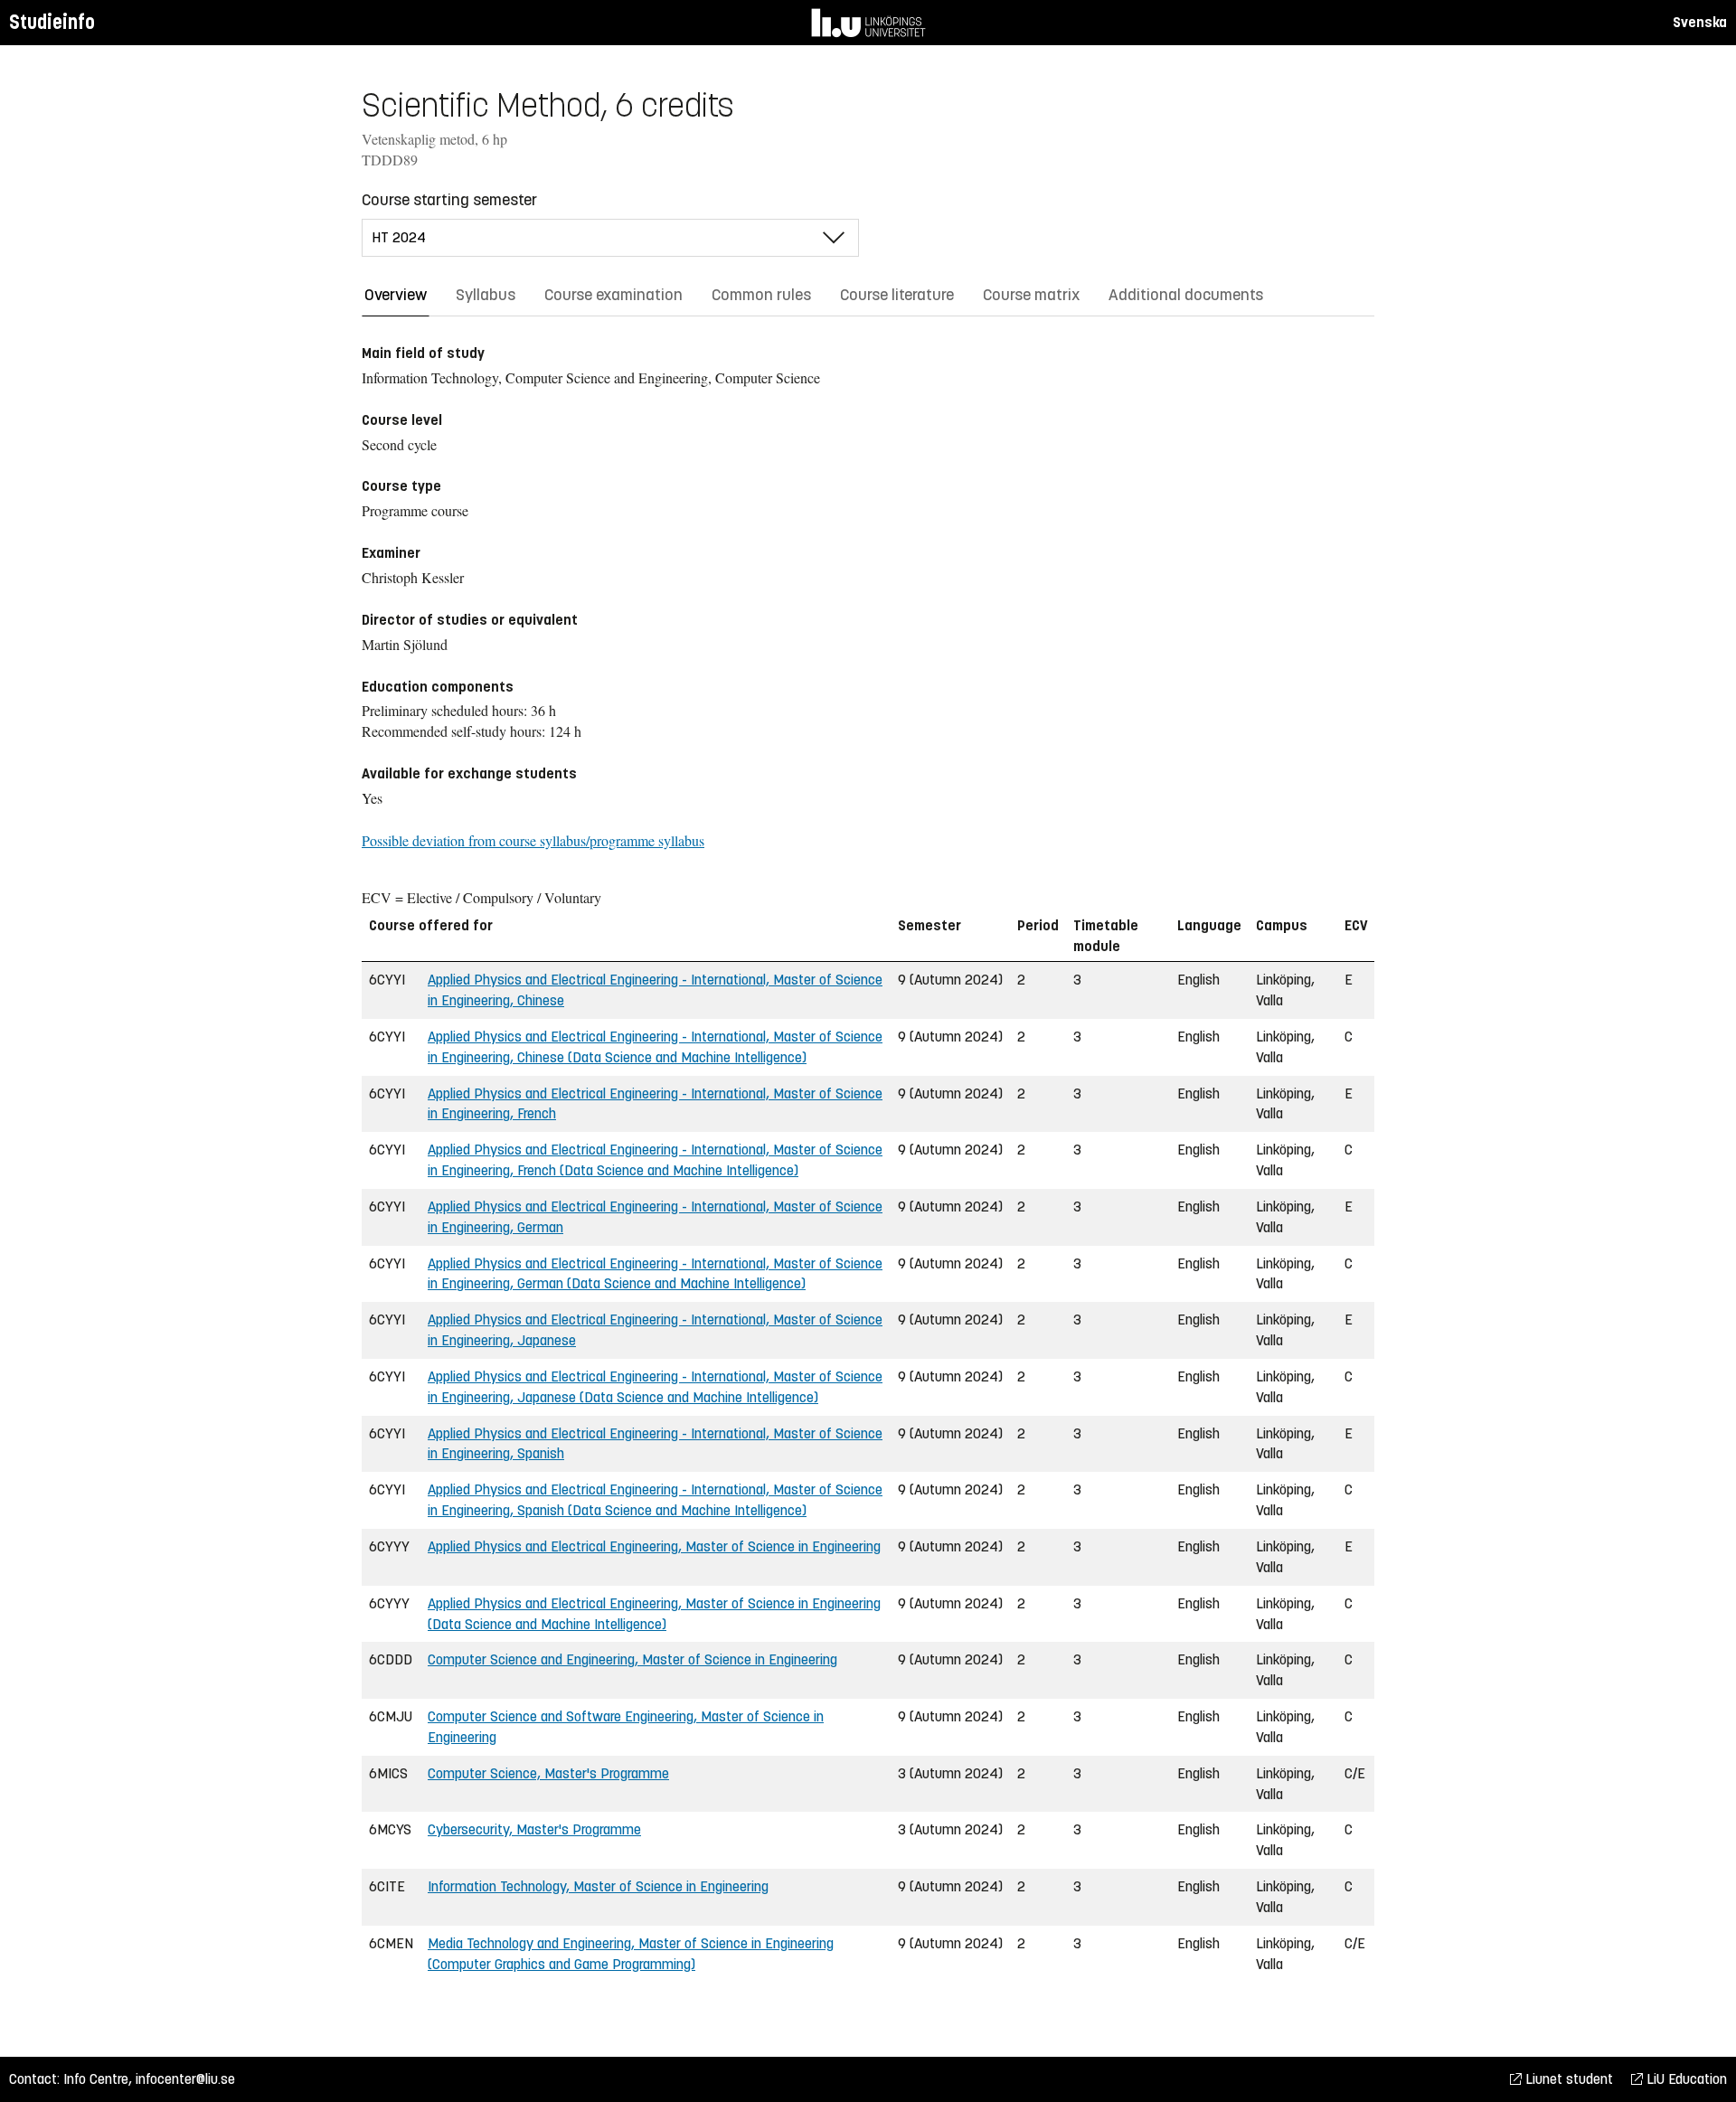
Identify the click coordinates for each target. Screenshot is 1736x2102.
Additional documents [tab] (1186, 295)
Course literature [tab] (897, 295)
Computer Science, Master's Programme (548, 1773)
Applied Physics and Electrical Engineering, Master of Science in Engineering (654, 1546)
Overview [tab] (396, 295)
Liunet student (1567, 2079)
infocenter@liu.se (185, 2079)
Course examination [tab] (613, 295)
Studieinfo (52, 22)
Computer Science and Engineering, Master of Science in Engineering (632, 1659)
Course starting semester (449, 200)
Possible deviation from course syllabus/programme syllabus (533, 840)
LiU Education (1685, 2079)
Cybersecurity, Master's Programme (534, 1829)
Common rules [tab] (761, 295)
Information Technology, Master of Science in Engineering (598, 1886)
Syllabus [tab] (486, 295)
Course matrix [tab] (1031, 295)
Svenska (1700, 22)
